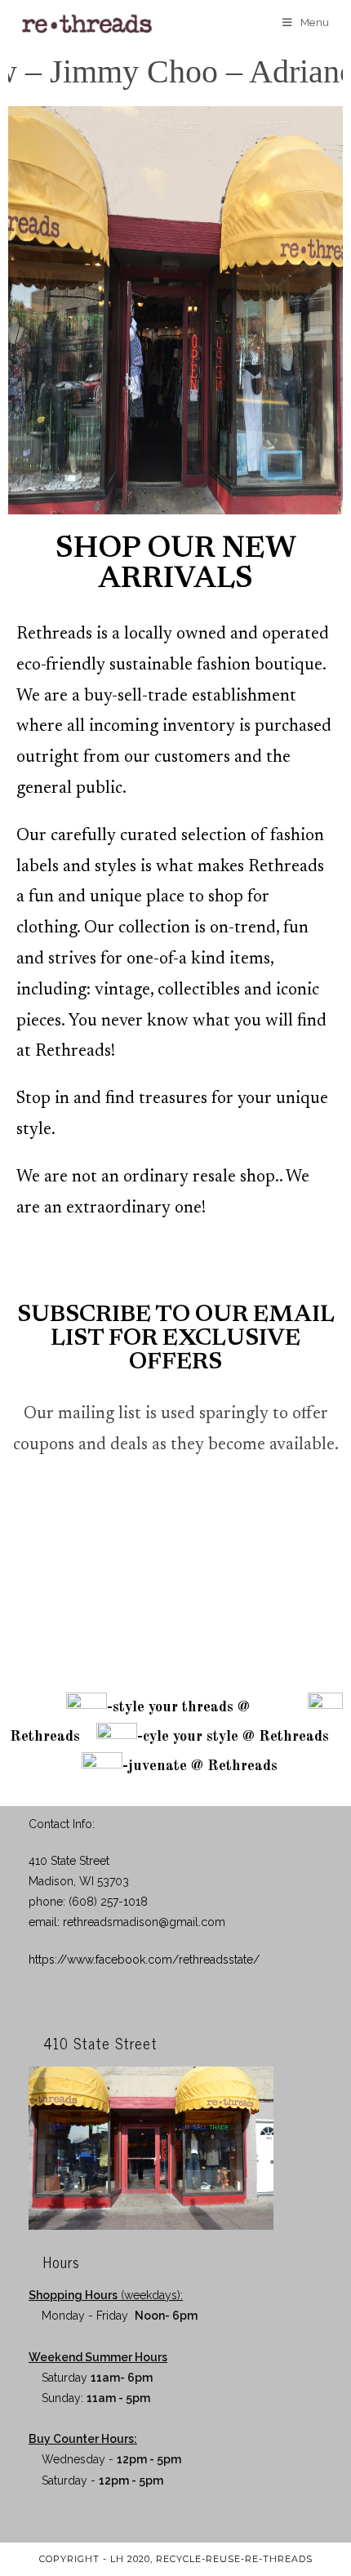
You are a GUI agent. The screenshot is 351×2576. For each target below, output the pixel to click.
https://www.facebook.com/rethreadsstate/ (144, 1960)
